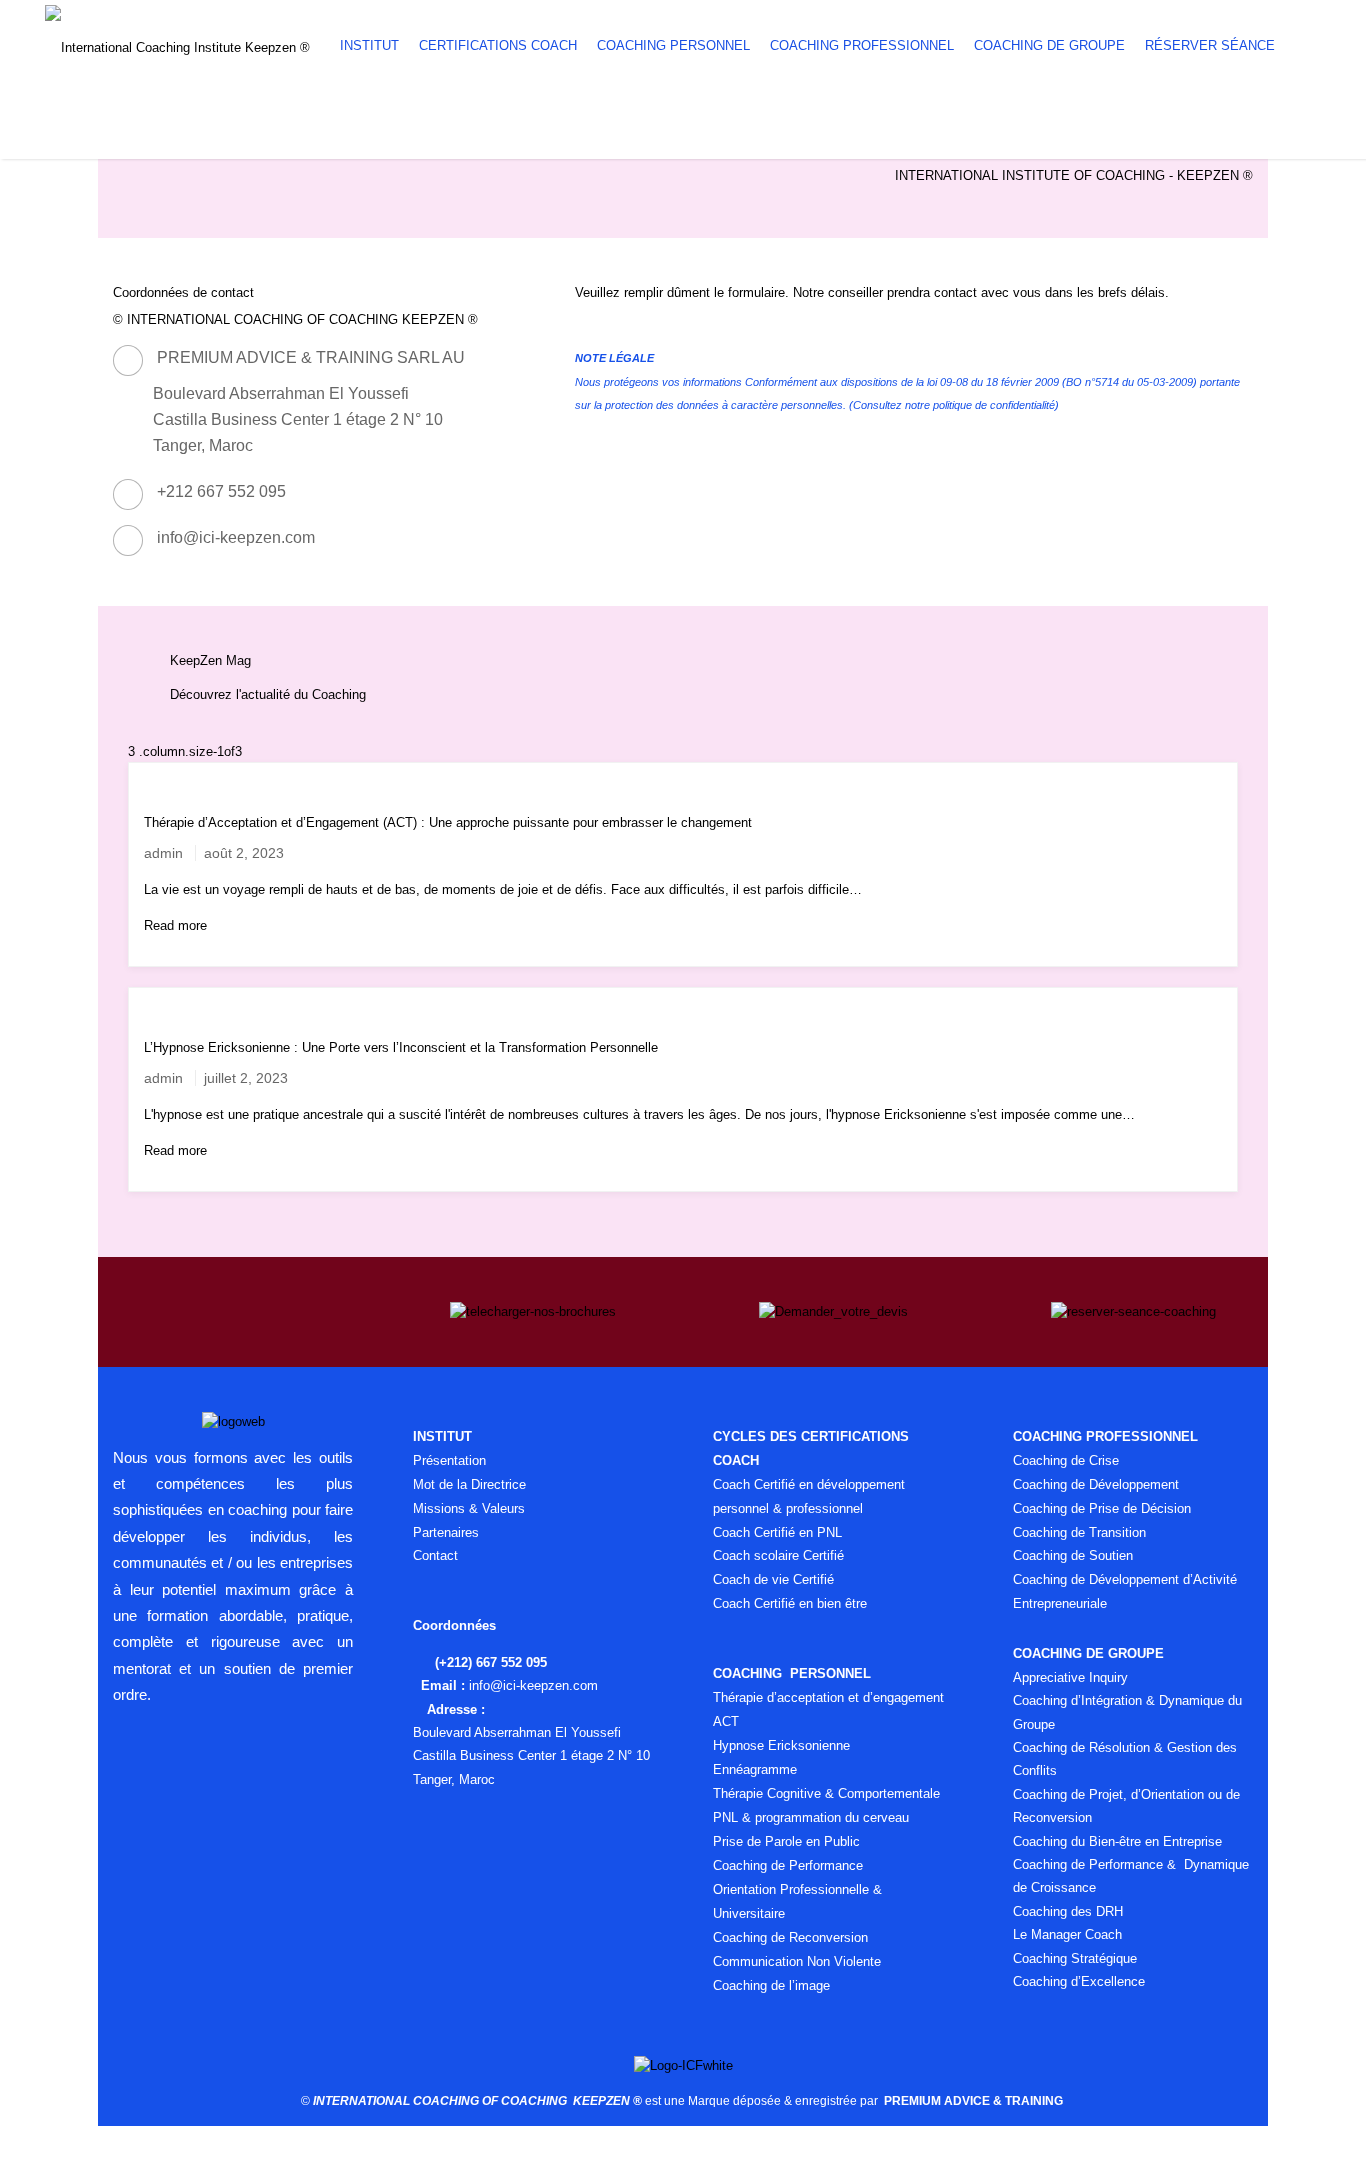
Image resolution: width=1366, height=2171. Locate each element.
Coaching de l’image (771, 1985)
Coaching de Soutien (1073, 1555)
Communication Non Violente (797, 1961)
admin (163, 853)
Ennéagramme (755, 1769)
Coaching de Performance (788, 1865)
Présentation (449, 1460)
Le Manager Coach (1067, 1934)
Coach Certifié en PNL (779, 1532)
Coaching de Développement (1096, 1484)
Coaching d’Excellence (1079, 1981)
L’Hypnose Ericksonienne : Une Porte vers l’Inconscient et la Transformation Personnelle (401, 1047)
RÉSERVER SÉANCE (1210, 45)
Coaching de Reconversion (790, 1937)
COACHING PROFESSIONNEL (862, 45)
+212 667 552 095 (221, 491)
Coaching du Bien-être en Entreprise (1117, 1841)
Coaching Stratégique (1075, 1958)
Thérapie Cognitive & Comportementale (826, 1793)
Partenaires (446, 1532)
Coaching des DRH (1068, 1911)
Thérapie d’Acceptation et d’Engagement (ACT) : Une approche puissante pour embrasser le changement (448, 822)
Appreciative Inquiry (1070, 1677)
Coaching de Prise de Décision (1102, 1508)
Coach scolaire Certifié (778, 1555)
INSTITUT (369, 45)
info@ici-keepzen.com (236, 537)
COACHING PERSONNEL (673, 45)
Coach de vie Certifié (775, 1579)
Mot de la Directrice (469, 1484)
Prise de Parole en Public (786, 1841)
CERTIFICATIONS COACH (498, 45)
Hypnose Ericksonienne (781, 1745)
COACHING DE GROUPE (1049, 45)
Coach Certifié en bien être (790, 1603)
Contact (435, 1555)
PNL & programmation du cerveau (811, 1817)
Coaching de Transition (1079, 1532)
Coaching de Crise (1066, 1460)
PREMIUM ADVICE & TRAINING (975, 2101)
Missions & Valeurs (469, 1508)
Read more (175, 925)
